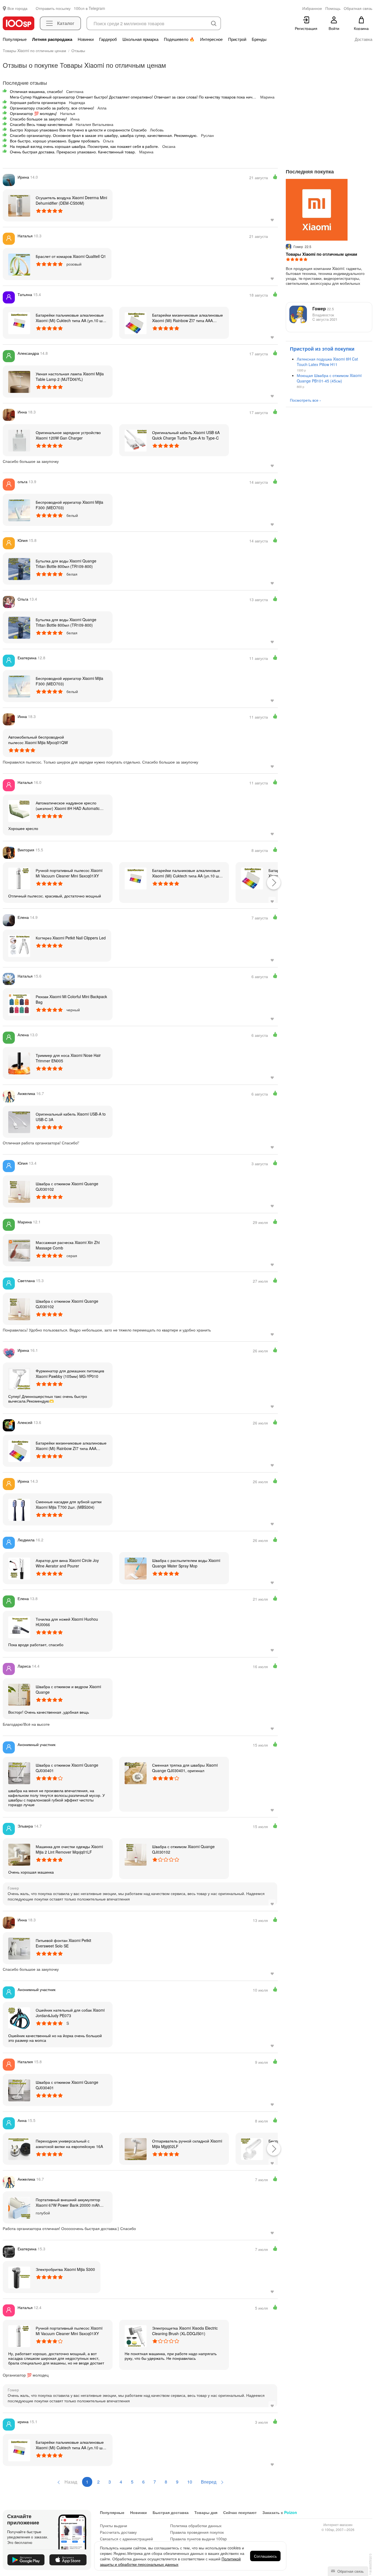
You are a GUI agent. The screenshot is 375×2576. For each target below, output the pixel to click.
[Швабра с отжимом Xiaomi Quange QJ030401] (19, 1773)
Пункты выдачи (114, 2526)
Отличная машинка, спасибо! (36, 91)
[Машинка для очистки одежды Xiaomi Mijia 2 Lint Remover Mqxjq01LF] (19, 1854)
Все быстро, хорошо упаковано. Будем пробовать (55, 141)
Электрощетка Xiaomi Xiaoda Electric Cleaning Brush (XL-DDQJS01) (185, 2331)
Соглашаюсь (265, 2556)
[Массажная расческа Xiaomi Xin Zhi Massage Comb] (19, 1250)
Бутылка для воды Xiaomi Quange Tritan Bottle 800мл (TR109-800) (66, 564)
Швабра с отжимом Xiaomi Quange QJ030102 (67, 1186)
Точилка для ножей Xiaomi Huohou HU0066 (67, 1622)
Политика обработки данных (196, 2526)
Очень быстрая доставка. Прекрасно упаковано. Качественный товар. (73, 152)
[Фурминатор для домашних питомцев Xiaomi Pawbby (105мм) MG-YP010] (19, 1378)
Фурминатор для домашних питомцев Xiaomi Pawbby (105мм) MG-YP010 (70, 1373)
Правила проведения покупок (197, 2532)
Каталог (66, 23)
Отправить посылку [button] (53, 8)
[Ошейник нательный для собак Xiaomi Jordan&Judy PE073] (19, 2018)
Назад (70, 2482)
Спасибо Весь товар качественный (41, 124)
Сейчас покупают (240, 2512)
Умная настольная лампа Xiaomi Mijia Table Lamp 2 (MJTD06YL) (70, 376)
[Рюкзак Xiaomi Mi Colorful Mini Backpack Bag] (19, 1004)
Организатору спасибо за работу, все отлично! (52, 108)
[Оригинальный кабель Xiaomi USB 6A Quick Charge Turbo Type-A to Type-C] (136, 440)
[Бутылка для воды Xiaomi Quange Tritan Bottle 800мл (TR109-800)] (19, 568)
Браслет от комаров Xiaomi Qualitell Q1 (71, 256)
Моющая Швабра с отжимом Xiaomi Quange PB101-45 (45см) (329, 378)
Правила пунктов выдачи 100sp (198, 2539)
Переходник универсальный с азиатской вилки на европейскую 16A (69, 2144)
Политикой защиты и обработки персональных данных (170, 2561)
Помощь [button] (333, 8)
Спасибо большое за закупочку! (38, 119)
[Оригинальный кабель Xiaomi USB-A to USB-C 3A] (19, 1122)
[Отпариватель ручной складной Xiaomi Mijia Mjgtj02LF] (136, 2149)
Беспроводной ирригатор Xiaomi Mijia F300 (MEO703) (69, 505)
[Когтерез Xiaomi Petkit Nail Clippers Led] (19, 945)
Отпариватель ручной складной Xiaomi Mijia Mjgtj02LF (187, 2144)
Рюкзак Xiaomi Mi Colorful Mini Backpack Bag (71, 999)
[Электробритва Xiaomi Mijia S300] (19, 2277)
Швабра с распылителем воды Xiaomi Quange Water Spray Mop (186, 1563)
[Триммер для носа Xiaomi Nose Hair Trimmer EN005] (19, 1063)
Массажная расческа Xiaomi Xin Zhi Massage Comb (68, 1245)
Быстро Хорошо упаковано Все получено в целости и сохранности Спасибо (78, 130)
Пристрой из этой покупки (322, 349)
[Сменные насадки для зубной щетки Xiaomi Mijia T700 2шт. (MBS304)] (19, 1509)
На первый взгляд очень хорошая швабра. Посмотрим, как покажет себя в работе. (84, 146)
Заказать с (280, 2512)
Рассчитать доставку (118, 2532)
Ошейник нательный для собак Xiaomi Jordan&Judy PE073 (70, 2013)
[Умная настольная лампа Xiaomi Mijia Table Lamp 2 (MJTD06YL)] (19, 381)
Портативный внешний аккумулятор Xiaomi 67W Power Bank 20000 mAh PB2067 (68, 2202)
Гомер (323, 309)
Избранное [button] (312, 8)
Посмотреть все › (305, 400)
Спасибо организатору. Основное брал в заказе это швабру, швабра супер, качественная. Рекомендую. (104, 135)
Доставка (363, 39)
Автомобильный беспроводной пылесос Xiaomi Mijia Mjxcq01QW (38, 740)
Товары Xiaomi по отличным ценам (321, 254)
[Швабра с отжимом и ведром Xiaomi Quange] (19, 1694)
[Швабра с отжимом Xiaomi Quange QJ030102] (19, 1191)
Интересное (211, 39)
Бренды (259, 39)
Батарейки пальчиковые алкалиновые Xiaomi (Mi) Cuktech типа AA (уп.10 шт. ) (70, 318)
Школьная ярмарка (140, 39)
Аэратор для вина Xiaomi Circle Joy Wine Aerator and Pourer (67, 1563)
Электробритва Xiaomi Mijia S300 (65, 2269)
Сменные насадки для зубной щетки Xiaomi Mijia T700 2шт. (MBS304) (69, 1504)
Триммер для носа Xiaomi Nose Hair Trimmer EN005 (68, 1058)
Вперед (209, 2482)
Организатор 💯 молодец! (33, 113)
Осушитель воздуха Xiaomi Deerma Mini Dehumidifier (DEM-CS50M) (71, 200)
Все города (17, 8)
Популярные (15, 39)
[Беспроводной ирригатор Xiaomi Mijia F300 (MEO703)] (19, 510)
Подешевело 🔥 (179, 39)
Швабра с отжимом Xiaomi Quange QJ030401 (67, 1768)
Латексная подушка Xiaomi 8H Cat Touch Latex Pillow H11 (327, 362)
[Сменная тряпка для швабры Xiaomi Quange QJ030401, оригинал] (136, 1773)
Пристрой (237, 39)
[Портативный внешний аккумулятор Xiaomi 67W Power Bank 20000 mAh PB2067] (19, 2207)
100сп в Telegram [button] (89, 8)
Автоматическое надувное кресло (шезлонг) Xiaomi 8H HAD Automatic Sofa (68, 806)
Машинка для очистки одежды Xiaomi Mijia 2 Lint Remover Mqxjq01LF (69, 1849)
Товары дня (206, 2512)
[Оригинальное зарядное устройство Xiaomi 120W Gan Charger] (19, 440)
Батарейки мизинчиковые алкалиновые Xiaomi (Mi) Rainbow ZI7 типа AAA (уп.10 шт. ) (187, 318)
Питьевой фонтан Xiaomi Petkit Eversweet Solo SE (63, 1943)
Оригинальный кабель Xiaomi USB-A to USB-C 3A (71, 1117)
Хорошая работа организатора (38, 102)
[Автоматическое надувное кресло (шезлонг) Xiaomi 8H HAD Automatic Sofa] (19, 810)
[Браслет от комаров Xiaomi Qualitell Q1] (19, 264)
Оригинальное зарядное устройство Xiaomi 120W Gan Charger (68, 435)
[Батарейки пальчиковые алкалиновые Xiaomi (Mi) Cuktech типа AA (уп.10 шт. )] (19, 323)
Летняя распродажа (52, 39)
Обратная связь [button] (358, 8)
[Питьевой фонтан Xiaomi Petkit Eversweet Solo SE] (19, 1948)
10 (190, 2482)
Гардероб (108, 39)
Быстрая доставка (171, 2512)
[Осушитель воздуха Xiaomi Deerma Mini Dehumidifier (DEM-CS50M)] (19, 205)
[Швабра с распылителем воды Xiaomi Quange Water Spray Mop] (136, 1568)
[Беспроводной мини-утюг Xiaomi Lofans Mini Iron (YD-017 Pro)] (252, 2149)
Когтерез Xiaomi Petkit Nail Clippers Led (71, 938)
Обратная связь (350, 2571)
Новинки (86, 39)
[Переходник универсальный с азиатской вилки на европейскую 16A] (19, 2149)
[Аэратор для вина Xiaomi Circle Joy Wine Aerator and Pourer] (19, 1568)
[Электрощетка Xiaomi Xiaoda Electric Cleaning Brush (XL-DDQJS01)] (136, 2336)
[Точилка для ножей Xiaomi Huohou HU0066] (19, 1627)
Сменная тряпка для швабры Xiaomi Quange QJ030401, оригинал (185, 1768)
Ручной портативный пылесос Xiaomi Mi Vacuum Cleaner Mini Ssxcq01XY (69, 873)
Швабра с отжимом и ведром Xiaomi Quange (68, 1689)
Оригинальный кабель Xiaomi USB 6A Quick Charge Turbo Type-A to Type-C (186, 435)
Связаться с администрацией (126, 2539)
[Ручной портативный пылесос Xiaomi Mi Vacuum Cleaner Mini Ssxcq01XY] (19, 878)
